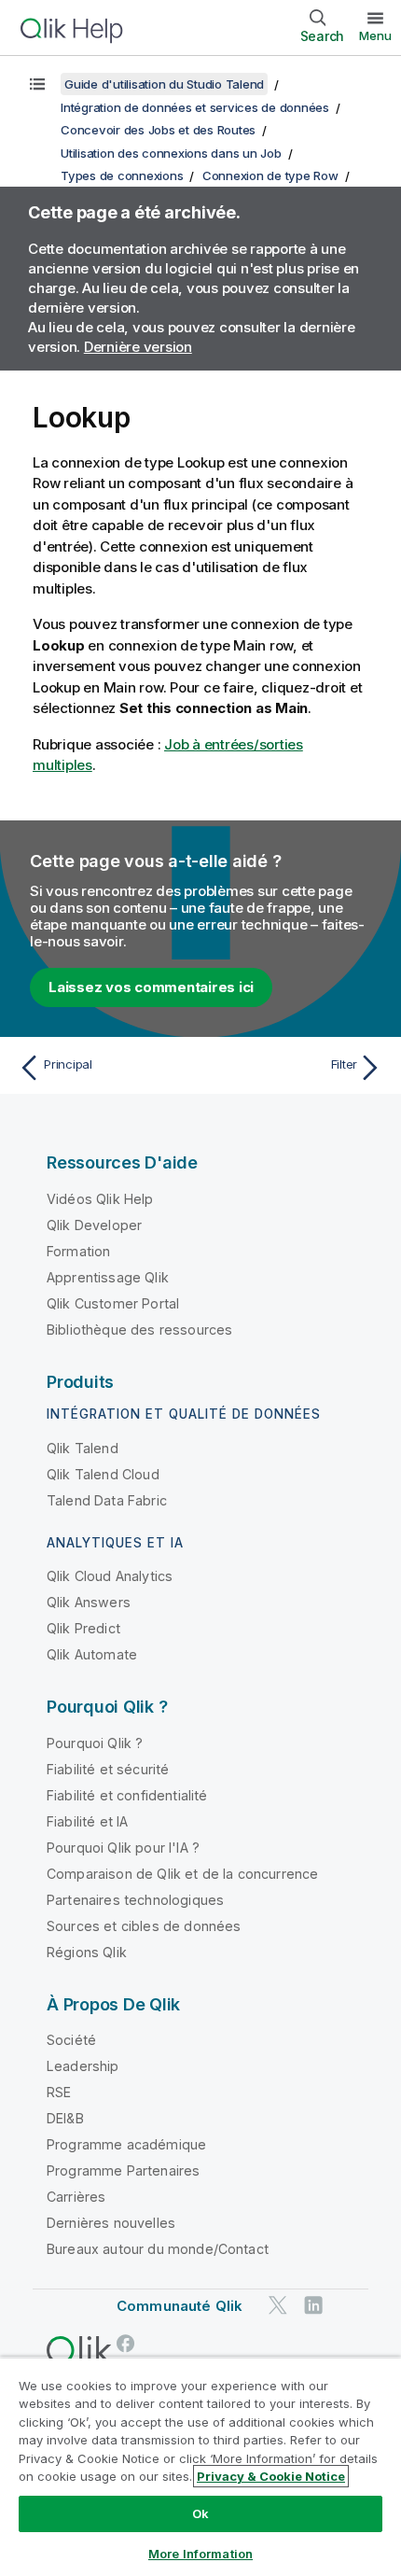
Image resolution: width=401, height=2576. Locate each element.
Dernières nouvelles (111, 2223)
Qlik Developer (94, 1225)
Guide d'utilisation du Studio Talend (164, 84)
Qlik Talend (83, 1448)
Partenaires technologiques (135, 1900)
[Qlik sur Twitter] (278, 2306)
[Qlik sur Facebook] (126, 2344)
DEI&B (65, 2118)
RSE (59, 2092)
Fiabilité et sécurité (108, 1769)
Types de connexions (122, 175)
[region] (200, 2466)
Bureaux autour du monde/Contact (158, 2249)
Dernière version (138, 347)
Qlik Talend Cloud (103, 1474)
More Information (200, 2554)
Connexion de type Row (270, 175)
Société (71, 2040)
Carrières (76, 2197)
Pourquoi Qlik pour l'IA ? (123, 1848)
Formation (78, 1251)
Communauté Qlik (180, 2306)
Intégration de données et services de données (195, 107)
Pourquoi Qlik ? (95, 1743)
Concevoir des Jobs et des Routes (158, 130)
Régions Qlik (87, 1952)
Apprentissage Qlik (108, 1277)
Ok (200, 2513)
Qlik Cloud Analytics (110, 1576)
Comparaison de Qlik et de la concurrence (182, 1874)
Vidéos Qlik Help (100, 1199)
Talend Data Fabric (107, 1500)
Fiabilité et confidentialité (127, 1795)
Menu (375, 35)
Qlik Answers (89, 1602)
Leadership (83, 2066)
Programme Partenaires (123, 2170)
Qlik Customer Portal (113, 1303)
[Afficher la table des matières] (37, 84)
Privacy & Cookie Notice (271, 2476)
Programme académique (126, 2144)
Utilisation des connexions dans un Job (171, 153)
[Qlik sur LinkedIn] (313, 2306)
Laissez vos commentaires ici (151, 987)
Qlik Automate (92, 1654)
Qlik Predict (83, 1628)
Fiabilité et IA (87, 1821)
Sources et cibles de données (144, 1926)
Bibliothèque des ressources (139, 1330)
